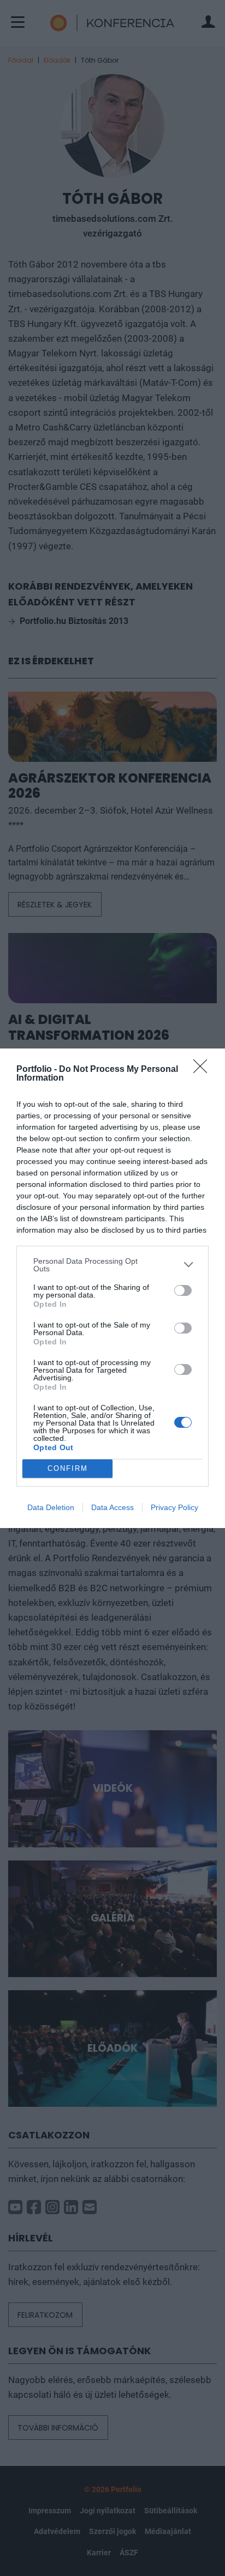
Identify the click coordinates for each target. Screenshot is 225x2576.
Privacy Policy (174, 1507)
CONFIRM (68, 1468)
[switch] (183, 1290)
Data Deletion (51, 1507)
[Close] (204, 1070)
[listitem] (112, 1265)
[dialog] (112, 1288)
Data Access (112, 1507)
